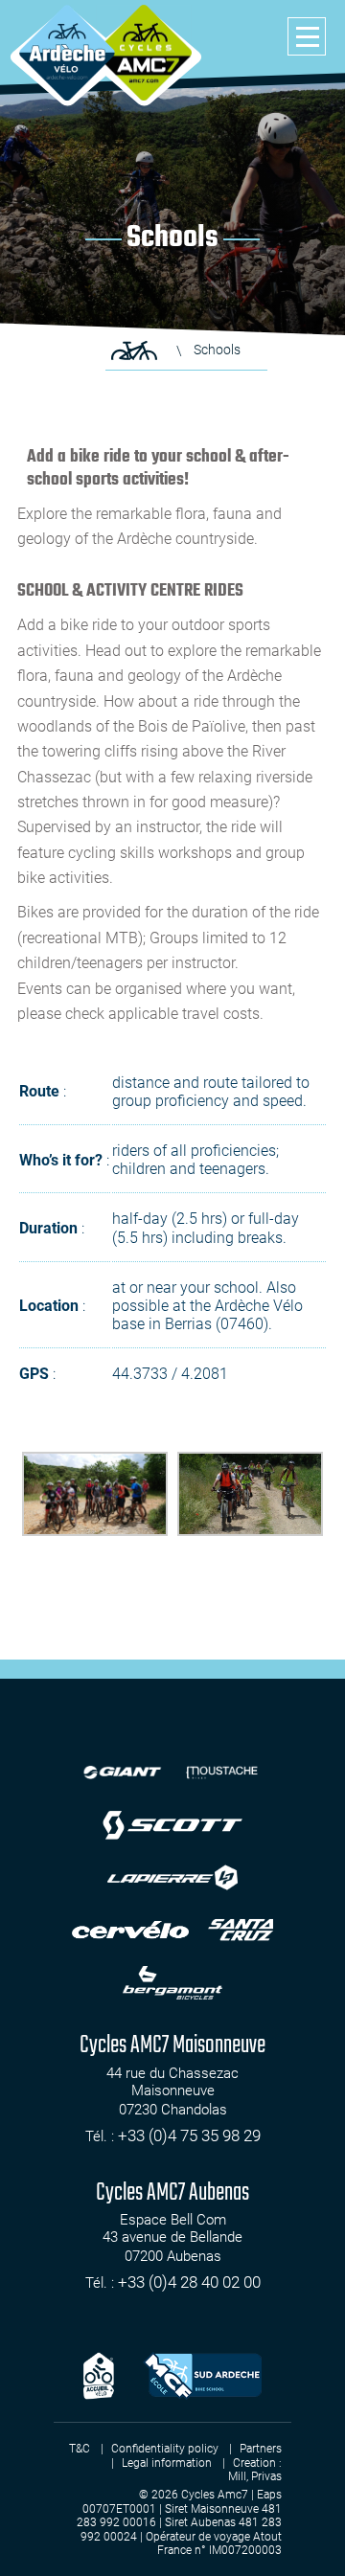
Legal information (167, 2463)
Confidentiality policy (165, 2449)
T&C (80, 2449)
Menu (307, 36)
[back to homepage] (67, 53)
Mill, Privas (255, 2476)
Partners (261, 2449)
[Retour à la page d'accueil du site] (134, 350)
